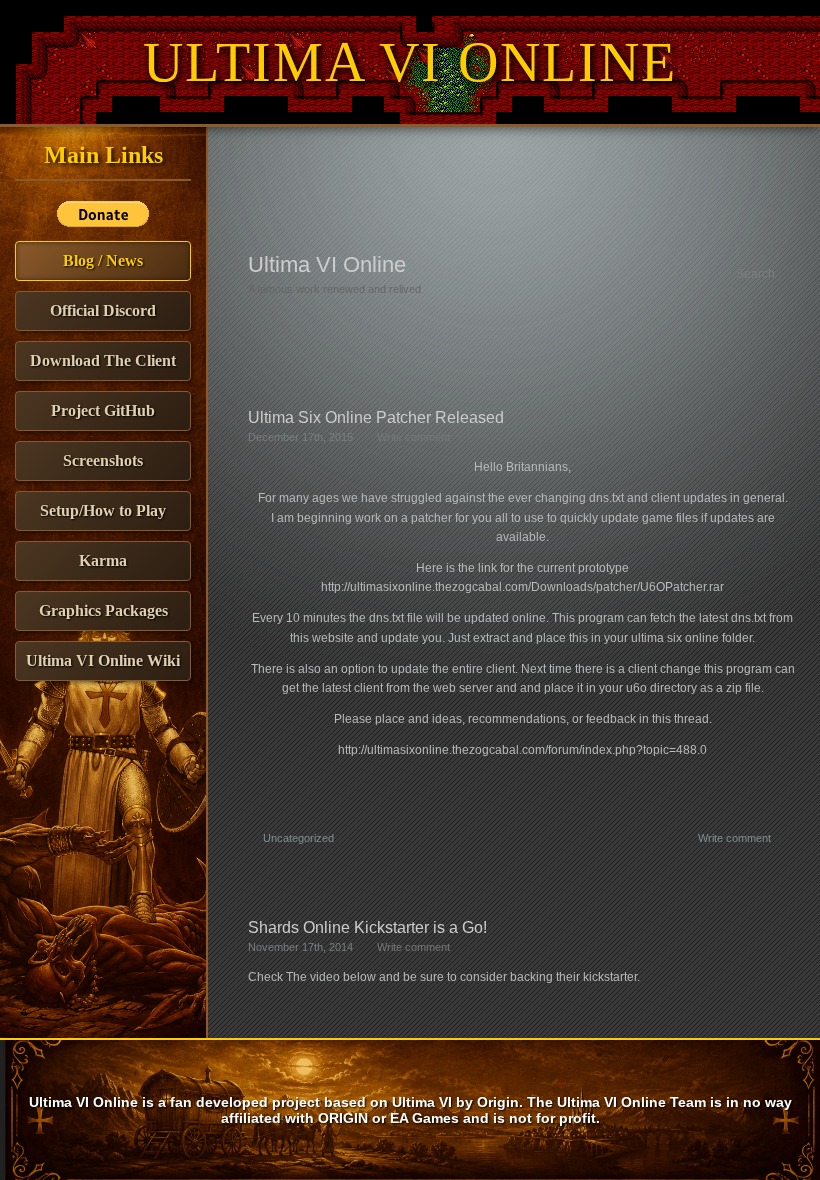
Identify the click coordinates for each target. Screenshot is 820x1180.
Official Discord (103, 310)
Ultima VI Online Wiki (103, 660)
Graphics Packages (103, 610)
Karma (103, 560)
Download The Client (103, 360)
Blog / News (103, 260)
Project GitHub (103, 410)
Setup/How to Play (103, 510)
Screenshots (103, 460)
